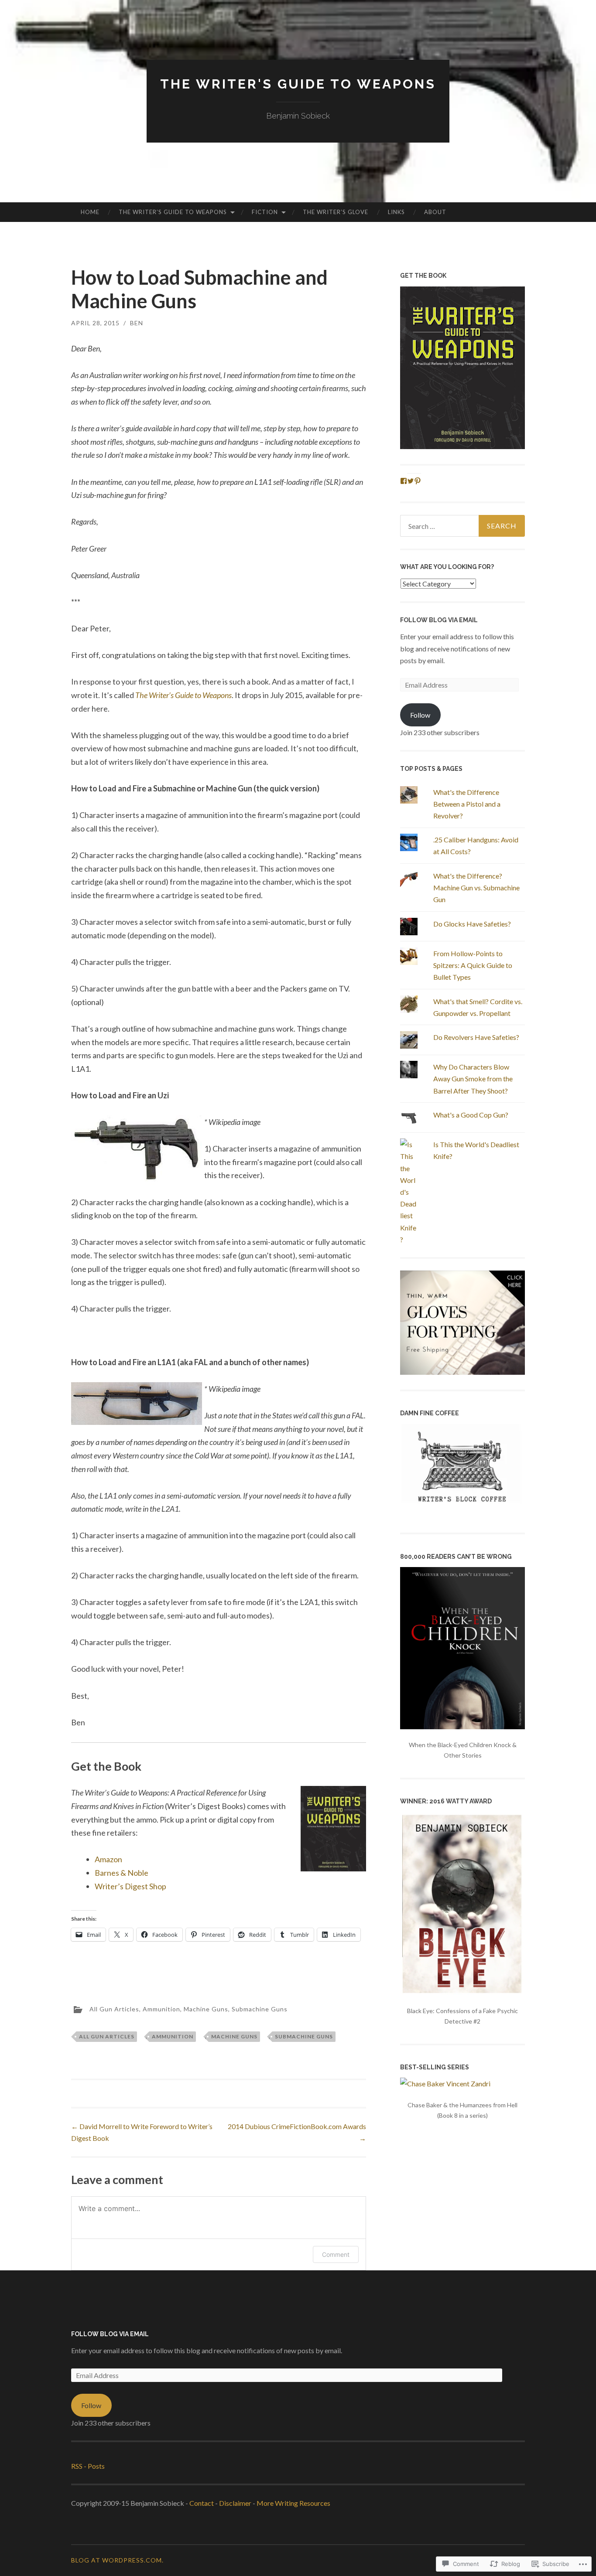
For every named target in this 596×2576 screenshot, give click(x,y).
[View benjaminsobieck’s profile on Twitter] (411, 481)
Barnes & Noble (122, 1873)
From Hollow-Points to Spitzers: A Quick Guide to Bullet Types (473, 965)
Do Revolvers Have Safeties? (476, 1037)
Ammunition (161, 2009)
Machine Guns (206, 2009)
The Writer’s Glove (336, 212)
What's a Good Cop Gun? (471, 1115)
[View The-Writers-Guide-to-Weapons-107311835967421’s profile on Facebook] (404, 481)
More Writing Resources (293, 2503)
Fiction (265, 212)
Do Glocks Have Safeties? (472, 924)
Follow (420, 715)
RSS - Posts (88, 2466)
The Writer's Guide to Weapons (298, 84)
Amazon (108, 1859)
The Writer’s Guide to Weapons (173, 212)
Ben (137, 323)
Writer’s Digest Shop (130, 1886)
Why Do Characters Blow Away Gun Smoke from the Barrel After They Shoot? (473, 1078)
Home (90, 212)
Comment (336, 2254)
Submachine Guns (260, 2009)
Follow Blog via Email (439, 620)
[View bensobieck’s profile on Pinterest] (418, 481)
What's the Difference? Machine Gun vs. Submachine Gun (476, 888)
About (435, 212)
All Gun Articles (114, 2009)
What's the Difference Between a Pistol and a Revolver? (467, 804)
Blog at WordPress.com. (117, 2560)
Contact (202, 2503)
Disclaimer (235, 2503)
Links (396, 212)
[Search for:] (462, 526)
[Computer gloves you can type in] (462, 1372)
